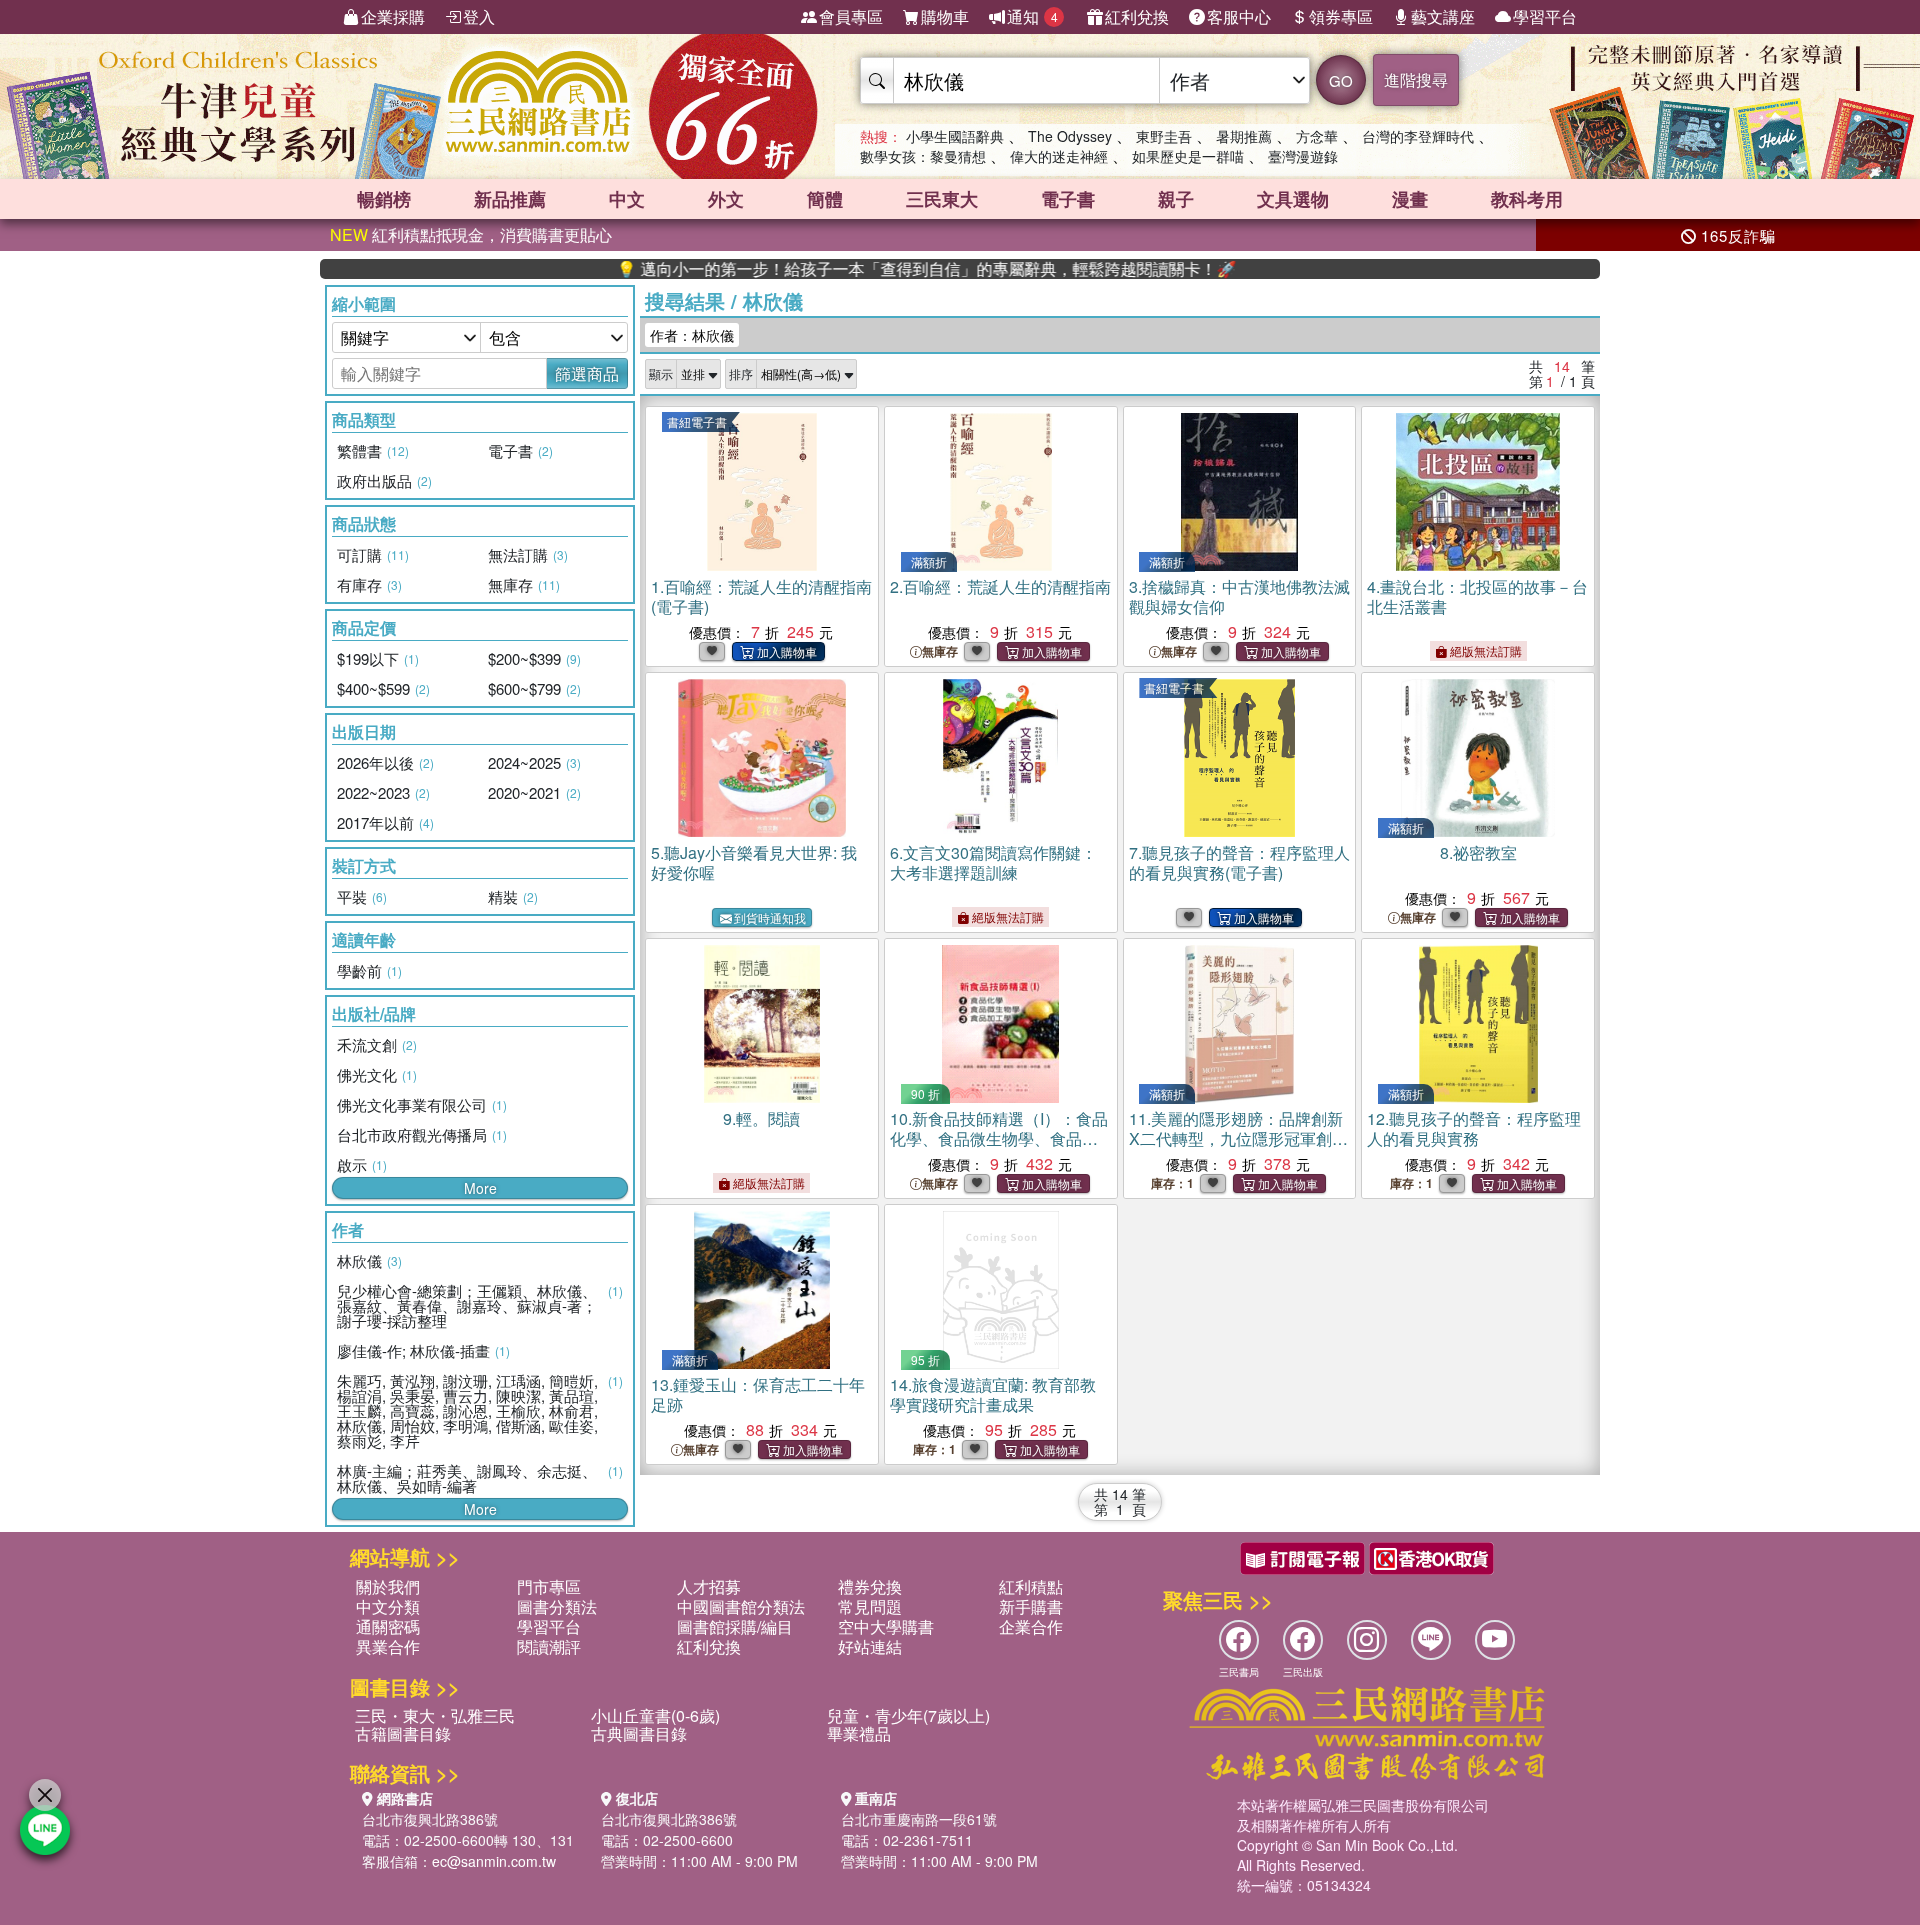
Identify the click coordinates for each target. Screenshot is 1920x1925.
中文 (627, 199)
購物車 (945, 16)
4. (1477, 596)
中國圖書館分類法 (741, 1606)
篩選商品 (587, 373)
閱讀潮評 (549, 1646)
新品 (510, 199)
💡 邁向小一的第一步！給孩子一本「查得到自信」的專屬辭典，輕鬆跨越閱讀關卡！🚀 (855, 269)
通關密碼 (388, 1626)
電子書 (1068, 199)
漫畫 (1410, 199)
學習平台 (1545, 16)
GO (1341, 80)
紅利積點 (1031, 1586)
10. (999, 1138)
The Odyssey (1070, 136)
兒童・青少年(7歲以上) (908, 1715)
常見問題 (870, 1606)
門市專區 (549, 1586)
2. (1000, 586)
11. (1238, 1148)
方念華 (1317, 136)
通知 (1032, 16)
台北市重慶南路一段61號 (919, 1819)
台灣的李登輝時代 (1418, 136)
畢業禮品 (859, 1733)
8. (1478, 852)
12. (1474, 1128)
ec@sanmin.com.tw (494, 1861)
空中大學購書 (886, 1626)
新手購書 (1031, 1606)
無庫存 (940, 651)
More (480, 1188)
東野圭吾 (1164, 136)
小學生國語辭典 (955, 136)
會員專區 (851, 16)
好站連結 (870, 1646)
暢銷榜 (384, 199)
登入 (479, 16)
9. (761, 1118)
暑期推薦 (1244, 136)
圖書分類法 (557, 1606)
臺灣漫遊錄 (1303, 156)
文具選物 (1293, 199)
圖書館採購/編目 (735, 1626)
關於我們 (388, 1586)
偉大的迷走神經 (1059, 156)
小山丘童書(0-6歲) (655, 1715)
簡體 (825, 199)
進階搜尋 (1416, 79)
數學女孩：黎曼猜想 (923, 156)
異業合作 (388, 1646)
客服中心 (1239, 16)
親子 (1176, 199)
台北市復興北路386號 (430, 1819)
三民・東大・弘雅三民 (435, 1715)
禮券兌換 (870, 1586)
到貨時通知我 (770, 917)
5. (754, 862)
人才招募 (709, 1586)
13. (758, 1394)
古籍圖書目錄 (403, 1733)
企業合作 (1031, 1626)
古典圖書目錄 (639, 1733)
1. (761, 596)
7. (1239, 862)
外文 (726, 199)
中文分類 (388, 1606)
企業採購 (393, 16)
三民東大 (942, 199)
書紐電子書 (697, 421)
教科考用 (1527, 199)
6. (993, 862)
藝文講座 (1443, 16)
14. (993, 1394)
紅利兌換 (1137, 16)
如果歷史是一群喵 (1188, 156)
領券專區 (1341, 16)
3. (1239, 596)
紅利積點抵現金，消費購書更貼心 (471, 234)
